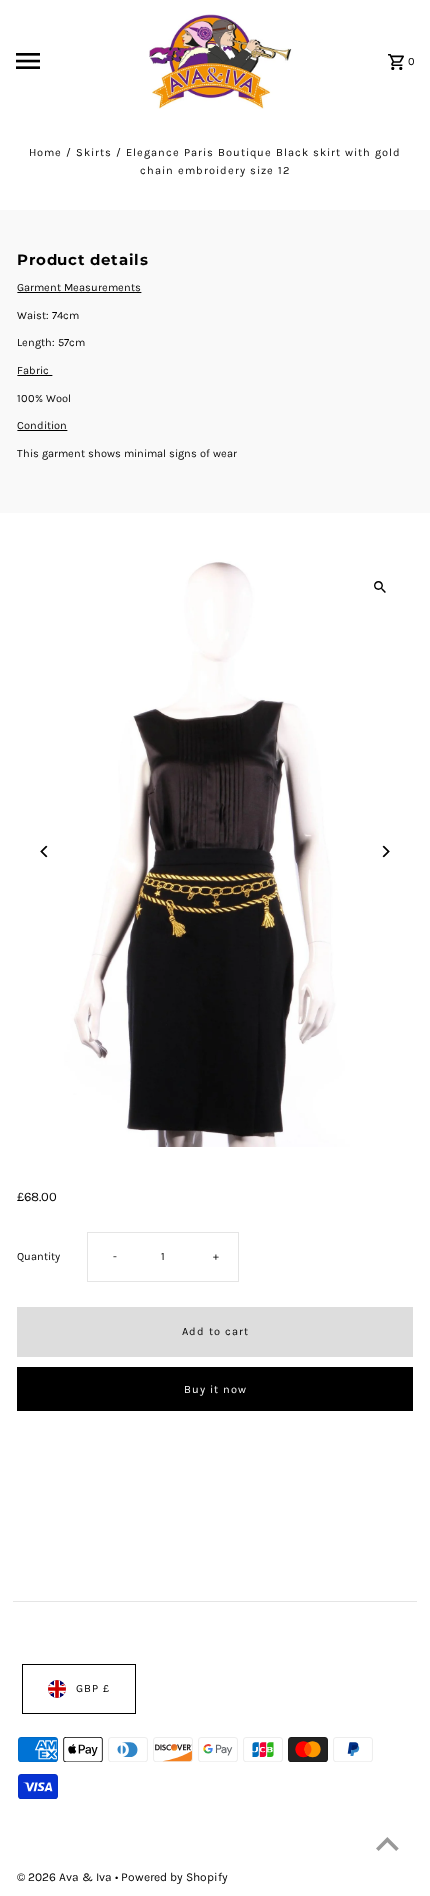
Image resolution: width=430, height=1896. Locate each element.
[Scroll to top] (387, 1843)
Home (45, 152)
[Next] (385, 851)
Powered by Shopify (174, 1876)
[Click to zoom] (380, 587)
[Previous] (44, 851)
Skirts (94, 152)
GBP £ (93, 1688)
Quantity (38, 1257)
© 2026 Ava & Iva (66, 1876)
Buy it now (215, 1389)
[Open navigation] (60, 61)
